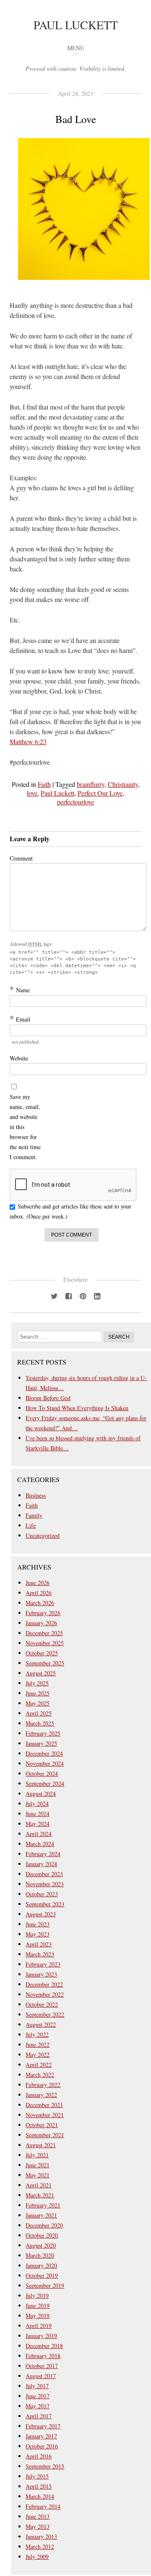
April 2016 (39, 2456)
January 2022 (41, 2095)
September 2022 (45, 2014)
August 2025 (41, 1673)
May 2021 (38, 2175)
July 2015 (37, 2476)
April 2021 (39, 2185)
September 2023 (45, 1904)
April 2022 (39, 2065)
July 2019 (37, 2296)
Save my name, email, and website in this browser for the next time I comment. (25, 1127)
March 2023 (40, 1954)
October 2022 (42, 2004)
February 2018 (43, 2356)
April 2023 (39, 1944)
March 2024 (40, 1844)
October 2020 (42, 2235)
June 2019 (38, 2306)
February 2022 (43, 2085)
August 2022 (41, 2024)
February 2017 (43, 2426)
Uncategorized (43, 1535)
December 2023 (44, 1874)
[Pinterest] (83, 1296)
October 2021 (42, 2125)
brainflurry (91, 784)
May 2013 (38, 2526)
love (32, 793)
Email (20, 1019)
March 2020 (40, 2255)
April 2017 (39, 2416)
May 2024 (38, 1824)
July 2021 (37, 2155)
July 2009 (37, 2557)
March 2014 (40, 2496)
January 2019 (41, 2336)
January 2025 (41, 1743)
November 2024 (45, 1763)
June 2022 (38, 2045)
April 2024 (39, 1834)
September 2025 (45, 1663)
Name (20, 990)
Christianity (123, 784)
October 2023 (42, 1894)
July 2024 (37, 1804)
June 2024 (38, 1814)
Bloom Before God (48, 1398)
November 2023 (45, 1884)
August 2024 (41, 1794)
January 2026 (41, 1623)
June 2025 (38, 1693)
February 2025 (43, 1733)
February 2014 (43, 2506)
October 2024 (42, 1773)
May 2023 (38, 1934)
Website (19, 1058)
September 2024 (45, 1783)
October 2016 (42, 2446)
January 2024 (41, 1864)
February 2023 (43, 1964)
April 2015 (39, 2486)
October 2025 (42, 1653)
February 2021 (43, 2205)
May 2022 (38, 2055)
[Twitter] (54, 1296)
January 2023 (41, 1974)
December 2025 (44, 1633)
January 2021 (41, 2215)
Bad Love (76, 119)
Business (36, 1495)
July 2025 (37, 1683)
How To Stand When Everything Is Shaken (77, 1408)
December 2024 (44, 1753)
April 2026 (39, 1593)
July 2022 (37, 2034)
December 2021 (44, 2105)
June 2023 (38, 1924)
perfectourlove (75, 802)
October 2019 (42, 2275)
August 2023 (41, 1914)
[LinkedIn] (97, 1296)
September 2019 (45, 2285)
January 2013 (41, 2536)
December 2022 (44, 1984)
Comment (21, 858)
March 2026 (40, 1603)
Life (31, 1525)
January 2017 (41, 2436)
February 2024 (43, 1854)
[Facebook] (68, 1296)
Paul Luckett (76, 25)
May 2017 (38, 2406)
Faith (44, 784)
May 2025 (38, 1703)
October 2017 (42, 2366)
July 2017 (37, 2386)
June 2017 (38, 2396)
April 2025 (39, 1713)
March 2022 (40, 2075)
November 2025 (45, 1643)
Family (34, 1515)
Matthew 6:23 (28, 741)
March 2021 (40, 2195)
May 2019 (38, 2316)
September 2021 (45, 2135)
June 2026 (38, 1583)
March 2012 (40, 2547)
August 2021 (41, 2145)
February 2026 (43, 1613)
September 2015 (45, 2466)
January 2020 (41, 2265)
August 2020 (41, 2245)
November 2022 (45, 1994)
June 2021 (38, 2165)
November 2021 (45, 2115)
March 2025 (40, 1723)
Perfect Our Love (100, 793)
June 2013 (38, 2516)
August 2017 (41, 2376)
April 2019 (39, 2326)
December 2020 (44, 2225)
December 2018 (44, 2346)
